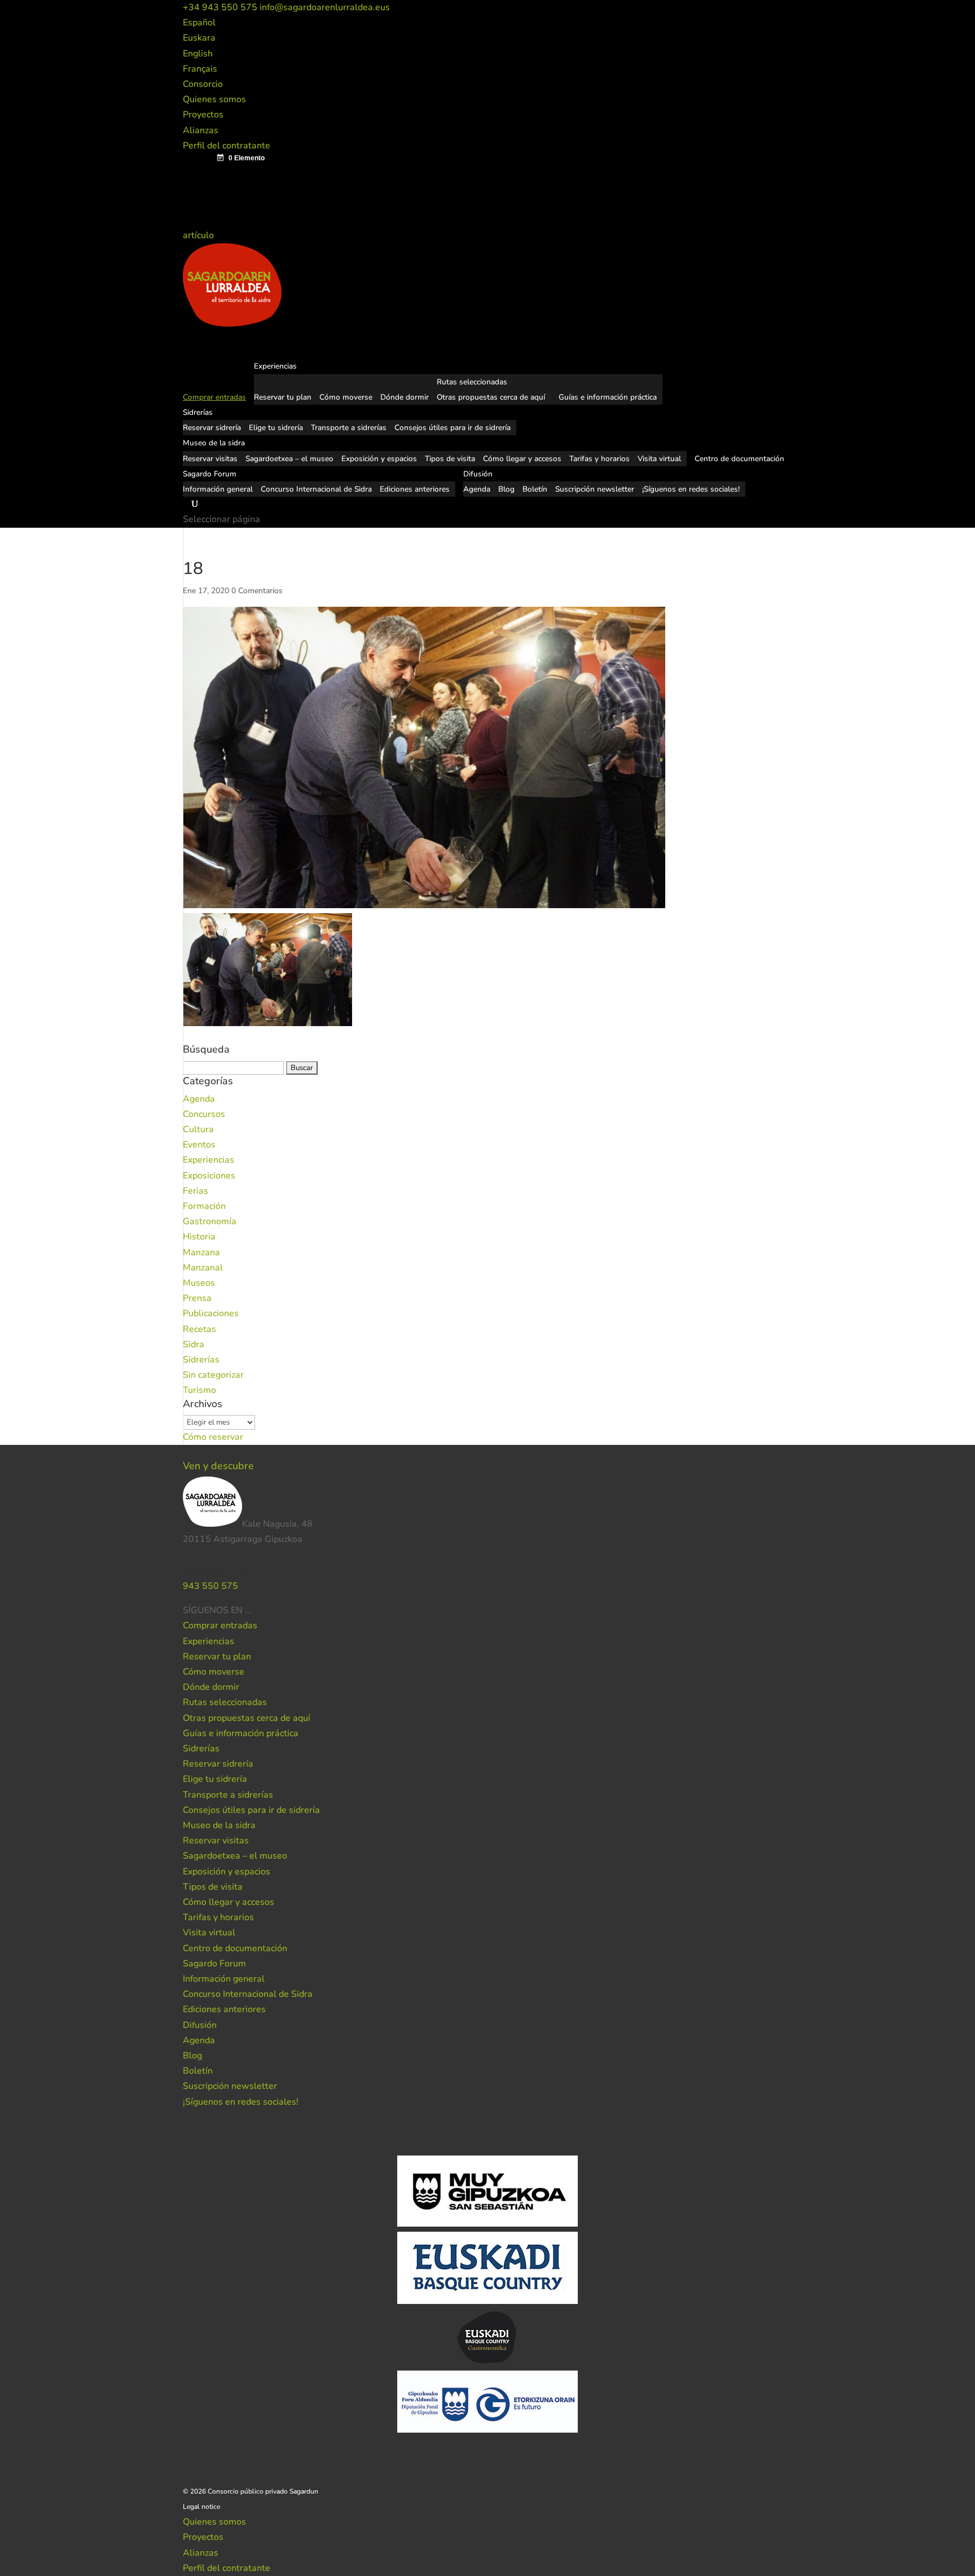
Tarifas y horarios (600, 459)
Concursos (204, 1114)
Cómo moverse (346, 397)
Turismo (199, 1390)
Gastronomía (210, 1221)
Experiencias (208, 1160)
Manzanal (203, 1268)
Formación (204, 1206)
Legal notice (201, 2507)
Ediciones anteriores (415, 489)
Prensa (197, 1298)
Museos (199, 1283)
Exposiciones (209, 1176)
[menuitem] (199, 23)
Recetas (199, 1329)
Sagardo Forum (214, 1964)
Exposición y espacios (379, 459)
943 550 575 (210, 1586)
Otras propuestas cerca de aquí (491, 397)
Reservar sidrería (212, 428)
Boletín (535, 489)
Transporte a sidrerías (349, 428)
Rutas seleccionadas (472, 382)
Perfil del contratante (227, 146)
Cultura (198, 1129)
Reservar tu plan (283, 397)
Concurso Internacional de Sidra (316, 489)
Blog (506, 489)
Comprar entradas (220, 1626)
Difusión (200, 2025)
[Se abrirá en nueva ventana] (252, 1610)
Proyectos (203, 115)
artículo (199, 235)
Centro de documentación (235, 1948)
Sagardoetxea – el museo (289, 459)
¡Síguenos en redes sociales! (691, 489)
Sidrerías (201, 1360)
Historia (199, 1237)
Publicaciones (211, 1313)
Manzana (201, 1252)
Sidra (194, 1344)
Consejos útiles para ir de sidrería (453, 428)
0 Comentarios (257, 591)
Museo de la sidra (219, 1825)
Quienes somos (214, 99)
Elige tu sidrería (276, 428)
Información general (218, 489)
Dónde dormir (405, 397)
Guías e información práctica (608, 397)
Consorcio (203, 84)
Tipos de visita (450, 459)
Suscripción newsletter (595, 489)
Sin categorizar (213, 1375)
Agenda (477, 489)
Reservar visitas (210, 459)
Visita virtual (659, 459)
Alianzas (201, 130)
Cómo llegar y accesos (522, 459)
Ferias (196, 1191)
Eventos (199, 1145)
